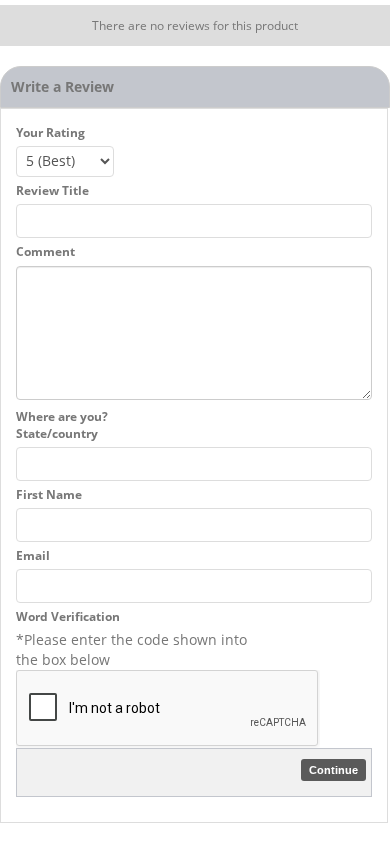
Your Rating (50, 132)
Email (33, 555)
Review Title (52, 190)
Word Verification (68, 616)
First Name (49, 494)
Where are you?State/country (62, 425)
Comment (45, 251)
